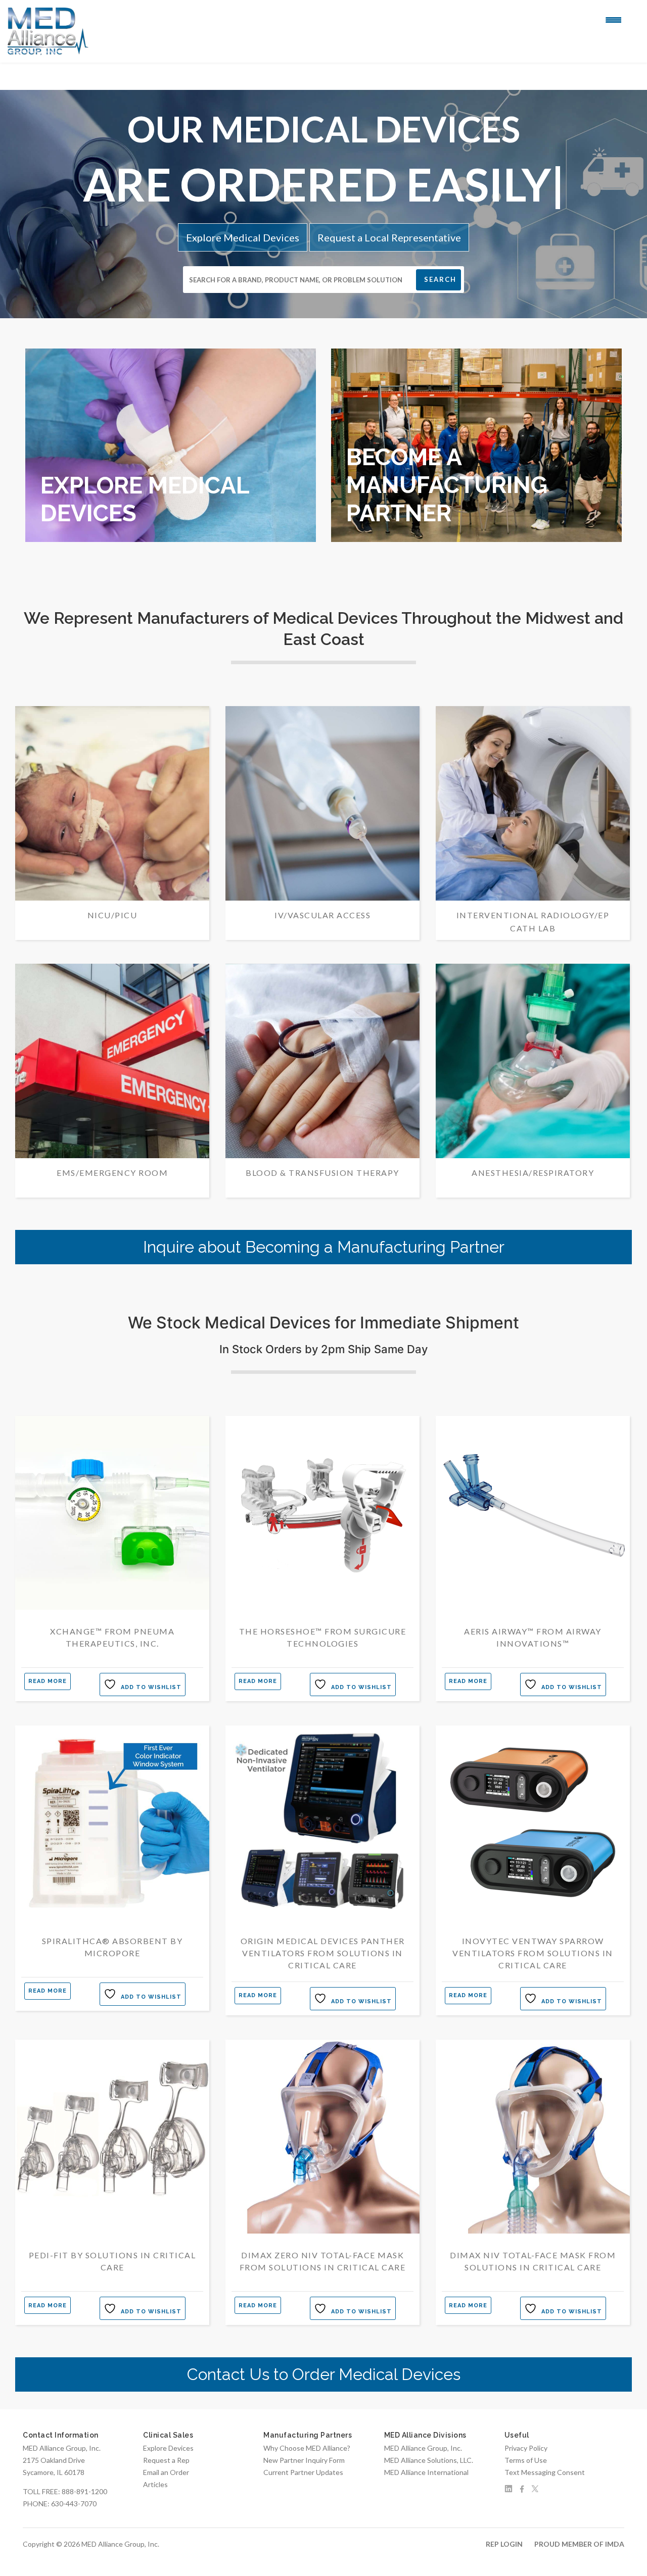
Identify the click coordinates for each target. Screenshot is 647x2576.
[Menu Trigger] (613, 19)
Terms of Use (526, 2460)
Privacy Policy (526, 2448)
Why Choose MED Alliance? (307, 2448)
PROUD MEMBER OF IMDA (579, 2544)
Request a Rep (166, 2460)
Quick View (112, 1611)
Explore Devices (168, 2448)
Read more (48, 1681)
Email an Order (166, 2472)
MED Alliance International (426, 2472)
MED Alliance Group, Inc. (423, 2448)
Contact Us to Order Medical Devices (324, 2374)
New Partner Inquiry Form (304, 2460)
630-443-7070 (74, 2504)
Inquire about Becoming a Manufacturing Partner (324, 1247)
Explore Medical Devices (243, 237)
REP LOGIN (504, 2544)
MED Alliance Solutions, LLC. (429, 2460)
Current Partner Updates (303, 2472)
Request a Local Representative (389, 237)
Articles (155, 2484)
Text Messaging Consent (545, 2472)
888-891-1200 (84, 2491)
